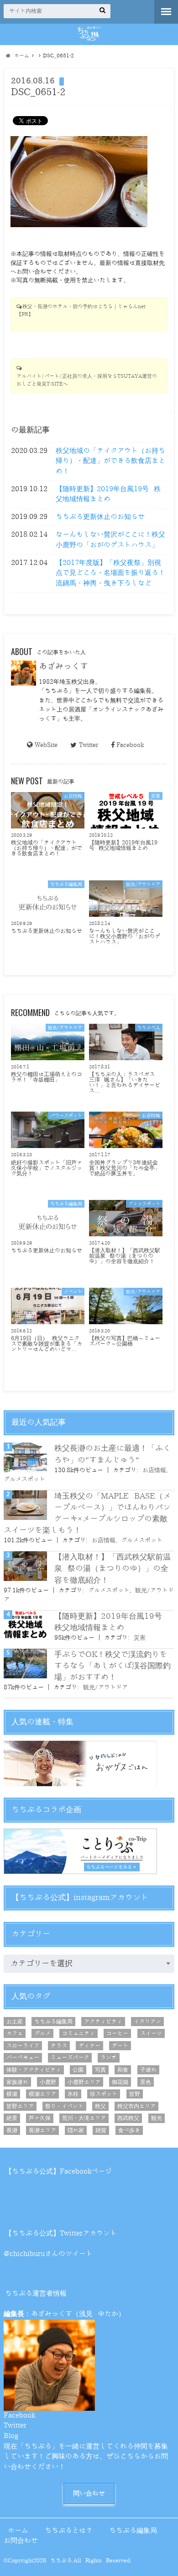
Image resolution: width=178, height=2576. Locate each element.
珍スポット (104, 2094)
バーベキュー (23, 2058)
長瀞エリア (42, 2130)
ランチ (109, 2058)
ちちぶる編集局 (53, 2022)
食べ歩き (129, 2130)
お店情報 (154, 1470)
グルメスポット (24, 1479)
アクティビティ (103, 2022)
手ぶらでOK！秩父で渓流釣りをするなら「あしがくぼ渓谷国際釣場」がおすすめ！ (113, 1666)
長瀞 (12, 2130)
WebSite (46, 745)
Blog (11, 2436)
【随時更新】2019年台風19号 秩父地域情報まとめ (108, 494)
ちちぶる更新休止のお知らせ (100, 517)
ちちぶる (61, 2561)
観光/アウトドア (105, 1687)
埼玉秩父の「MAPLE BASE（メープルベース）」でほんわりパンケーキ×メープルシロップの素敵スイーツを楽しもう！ (87, 1513)
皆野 (135, 2094)
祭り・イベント (64, 2106)
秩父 (100, 2106)
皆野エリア (20, 2106)
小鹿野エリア (84, 2082)
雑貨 (101, 2130)
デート (120, 2046)
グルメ (42, 2033)
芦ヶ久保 (40, 2118)
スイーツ (151, 2033)
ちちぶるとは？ (69, 2531)
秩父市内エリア (136, 2106)
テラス (59, 2046)
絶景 (12, 2118)
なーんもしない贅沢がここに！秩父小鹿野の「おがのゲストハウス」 (110, 540)
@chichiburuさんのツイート (48, 2254)
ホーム (18, 2531)
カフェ (15, 2033)
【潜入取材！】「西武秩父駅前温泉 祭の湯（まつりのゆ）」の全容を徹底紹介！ (113, 1568)
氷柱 (73, 2094)
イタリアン (147, 2022)
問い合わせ (89, 2493)
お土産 (15, 2022)
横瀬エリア (42, 2094)
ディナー (89, 2046)
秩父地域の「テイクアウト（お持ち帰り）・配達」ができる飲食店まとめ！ (110, 461)
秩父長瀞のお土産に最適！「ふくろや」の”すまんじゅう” (113, 1454)
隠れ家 (76, 2130)
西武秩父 (128, 2118)
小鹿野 (48, 2082)
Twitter (88, 745)
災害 (140, 1638)
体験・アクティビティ (34, 2070)
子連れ (148, 2070)
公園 (78, 2070)
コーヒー (117, 2033)
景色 (146, 2082)
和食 (123, 2070)
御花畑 (120, 2082)
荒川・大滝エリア (84, 2118)
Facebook (130, 745)
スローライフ (23, 2046)
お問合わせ (21, 2541)
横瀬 (12, 2094)
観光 (157, 2118)
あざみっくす (63, 666)
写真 (100, 2070)
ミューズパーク (70, 2058)
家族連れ (17, 2082)
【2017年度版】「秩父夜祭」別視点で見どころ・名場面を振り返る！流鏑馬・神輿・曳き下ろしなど (110, 573)
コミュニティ (79, 2033)
